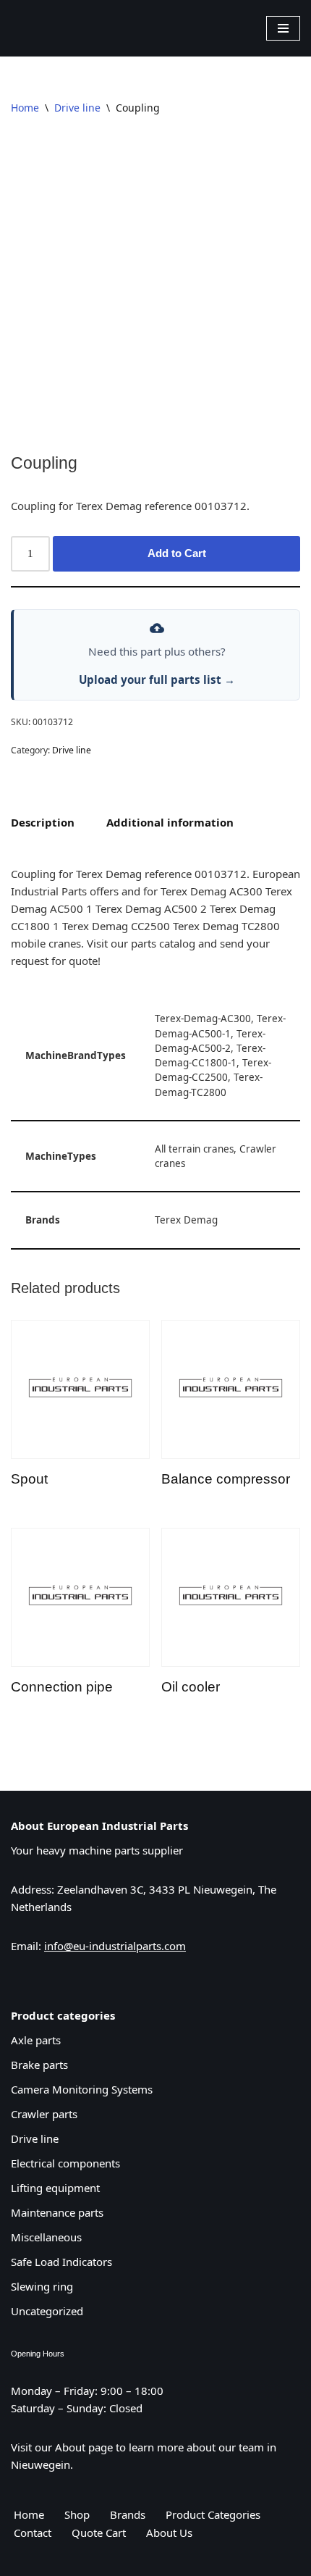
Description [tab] (43, 822)
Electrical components (65, 2163)
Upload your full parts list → (157, 679)
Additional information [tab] (170, 822)
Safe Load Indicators (61, 2262)
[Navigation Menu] (283, 28)
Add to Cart (177, 553)
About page (84, 2447)
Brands (128, 2514)
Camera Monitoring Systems (82, 2089)
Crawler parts (44, 2114)
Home (25, 108)
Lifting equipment (55, 2188)
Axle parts (36, 2040)
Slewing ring (42, 2286)
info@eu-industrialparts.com (115, 1946)
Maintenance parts (57, 2212)
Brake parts (39, 2065)
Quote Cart (99, 2533)
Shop (77, 2514)
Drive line (77, 108)
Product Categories (213, 2514)
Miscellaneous (46, 2237)
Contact (33, 2533)
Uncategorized (47, 2311)
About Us (169, 2533)
